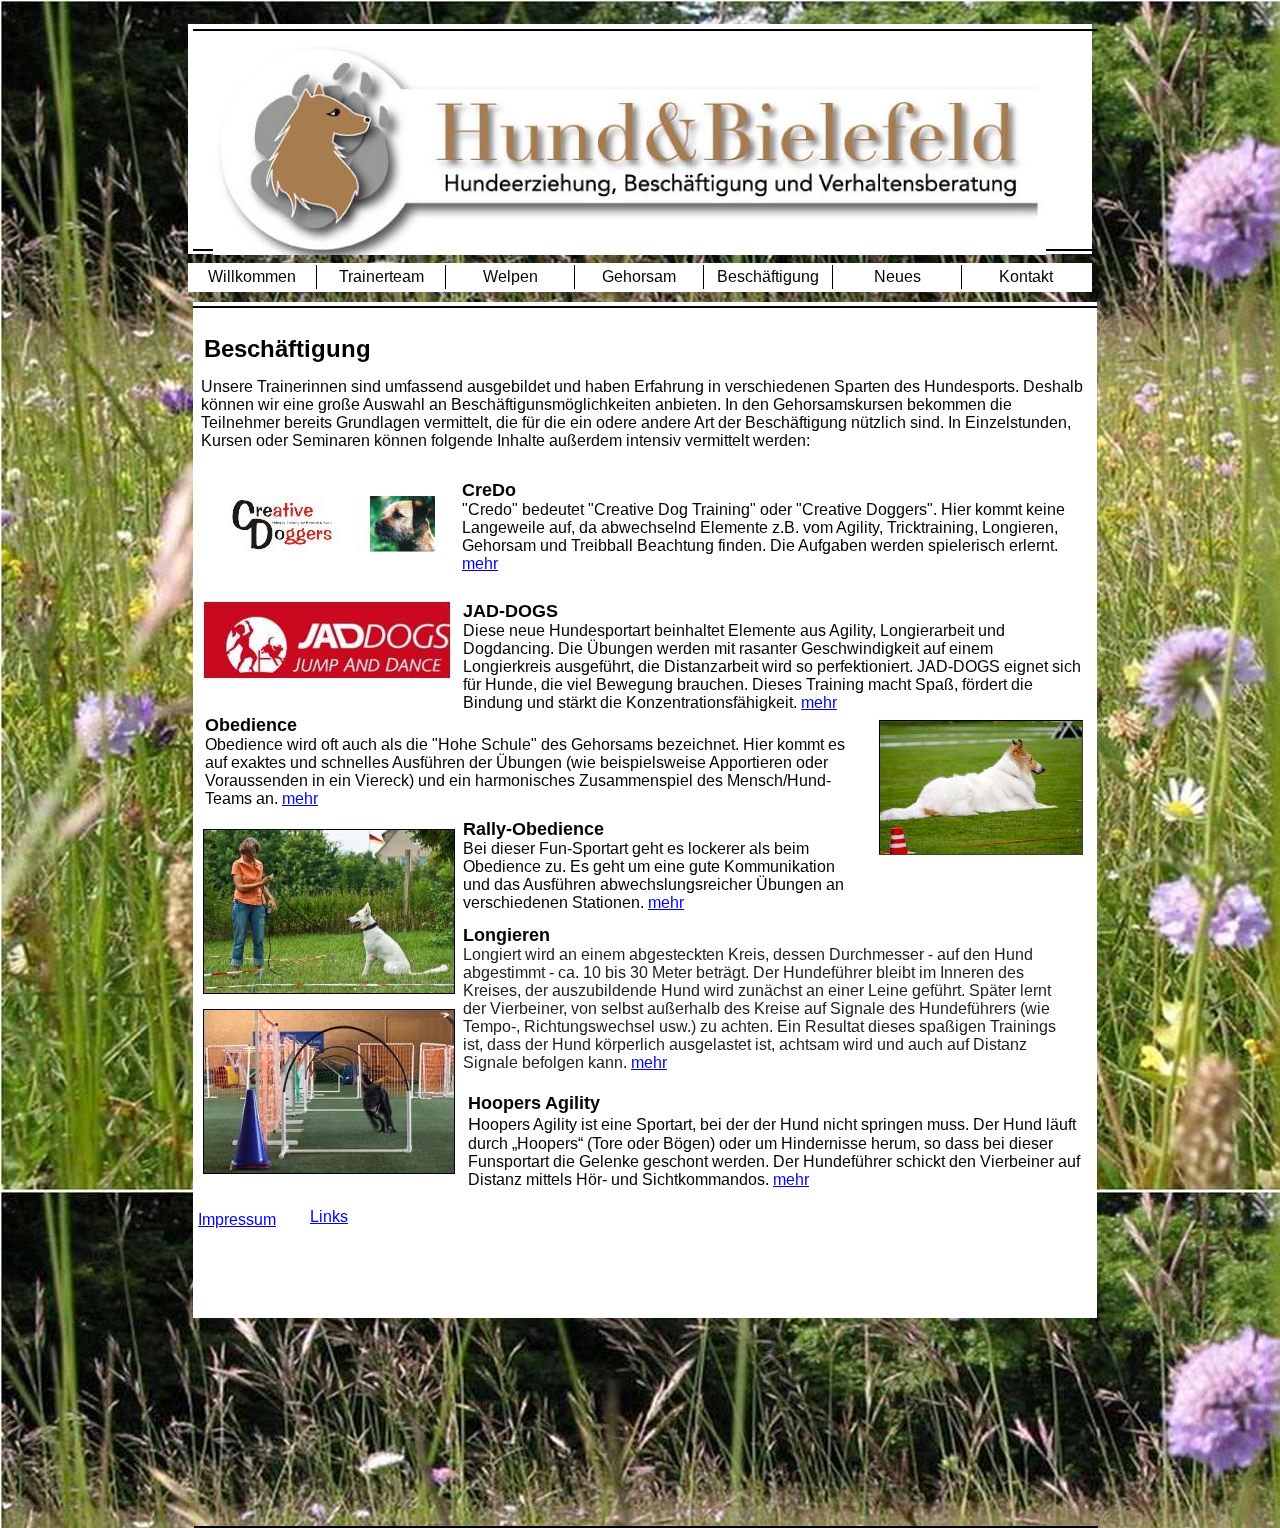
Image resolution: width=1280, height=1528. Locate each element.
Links (329, 1216)
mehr (480, 563)
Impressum (237, 1219)
